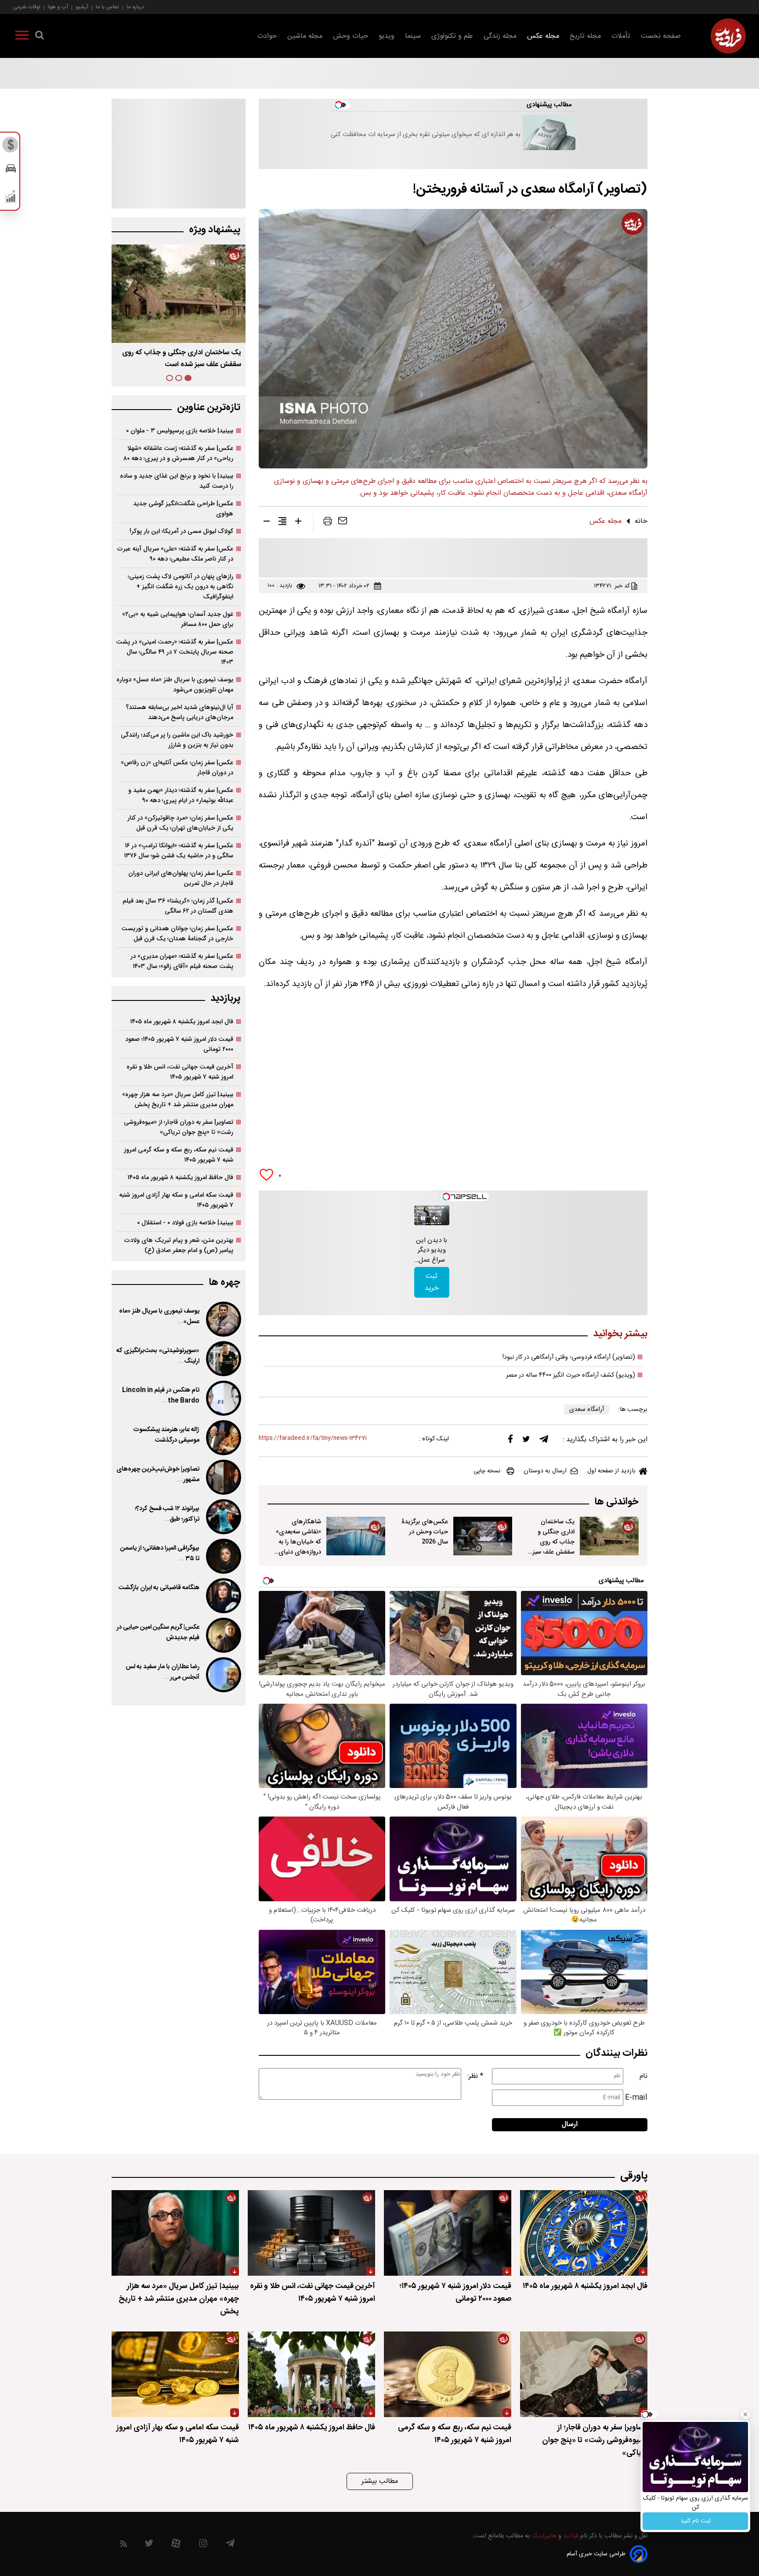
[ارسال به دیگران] (343, 523)
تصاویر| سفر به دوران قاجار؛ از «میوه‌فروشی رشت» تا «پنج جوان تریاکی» (179, 1127)
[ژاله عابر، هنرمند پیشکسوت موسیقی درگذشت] (223, 1438)
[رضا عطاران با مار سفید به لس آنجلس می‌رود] (223, 1675)
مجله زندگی (500, 36)
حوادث (267, 36)
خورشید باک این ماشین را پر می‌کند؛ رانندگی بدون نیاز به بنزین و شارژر (177, 740)
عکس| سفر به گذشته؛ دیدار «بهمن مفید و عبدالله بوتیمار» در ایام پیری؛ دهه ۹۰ (181, 795)
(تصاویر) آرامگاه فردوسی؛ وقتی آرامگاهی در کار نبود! (569, 1357)
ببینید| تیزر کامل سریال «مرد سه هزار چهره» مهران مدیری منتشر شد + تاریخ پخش (178, 1100)
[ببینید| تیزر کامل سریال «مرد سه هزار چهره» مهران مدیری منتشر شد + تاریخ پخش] (175, 2233)
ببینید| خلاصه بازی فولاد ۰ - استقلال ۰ (185, 1223)
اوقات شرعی (27, 7)
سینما (413, 36)
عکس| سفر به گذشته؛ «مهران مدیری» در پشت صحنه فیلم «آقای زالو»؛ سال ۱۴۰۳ (182, 961)
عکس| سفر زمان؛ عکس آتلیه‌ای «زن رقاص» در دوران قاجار (177, 768)
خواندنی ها (616, 1502)
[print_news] (328, 523)
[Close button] (745, 2414)
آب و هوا (58, 7)
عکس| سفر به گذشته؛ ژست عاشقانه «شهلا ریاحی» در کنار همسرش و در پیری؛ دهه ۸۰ (178, 453)
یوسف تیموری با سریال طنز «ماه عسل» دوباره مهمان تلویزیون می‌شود (175, 685)
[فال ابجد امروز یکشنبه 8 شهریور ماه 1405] (584, 2233)
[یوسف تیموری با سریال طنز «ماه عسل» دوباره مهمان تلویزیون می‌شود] (223, 1319)
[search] (40, 37)
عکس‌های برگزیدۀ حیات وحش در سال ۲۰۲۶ (179, 353)
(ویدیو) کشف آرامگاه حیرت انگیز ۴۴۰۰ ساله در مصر (571, 1375)
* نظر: (475, 2076)
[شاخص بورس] (11, 198)
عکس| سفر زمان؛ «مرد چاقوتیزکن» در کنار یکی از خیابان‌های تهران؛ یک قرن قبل (180, 823)
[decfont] (267, 523)
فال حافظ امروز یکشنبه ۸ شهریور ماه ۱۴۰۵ (180, 1178)
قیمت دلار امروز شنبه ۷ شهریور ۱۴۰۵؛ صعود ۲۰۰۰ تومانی (179, 1044)
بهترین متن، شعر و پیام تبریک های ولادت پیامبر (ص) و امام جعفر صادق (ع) (179, 1245)
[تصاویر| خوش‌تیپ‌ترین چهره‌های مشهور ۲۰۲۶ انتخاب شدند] (223, 1477)
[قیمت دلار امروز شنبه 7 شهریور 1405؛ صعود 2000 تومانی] (448, 2233)
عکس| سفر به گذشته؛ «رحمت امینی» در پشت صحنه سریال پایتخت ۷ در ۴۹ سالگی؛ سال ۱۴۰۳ (175, 652)
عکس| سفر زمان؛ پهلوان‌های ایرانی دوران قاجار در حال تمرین (181, 878)
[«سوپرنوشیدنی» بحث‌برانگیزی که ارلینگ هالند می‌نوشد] (223, 1359)
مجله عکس (543, 36)
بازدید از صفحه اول (611, 1471)
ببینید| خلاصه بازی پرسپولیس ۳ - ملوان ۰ (180, 431)
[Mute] (435, 1218)
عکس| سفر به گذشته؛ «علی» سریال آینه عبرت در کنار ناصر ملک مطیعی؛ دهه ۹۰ (175, 554)
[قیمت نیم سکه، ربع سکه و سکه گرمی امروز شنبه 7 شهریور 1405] (448, 2374)
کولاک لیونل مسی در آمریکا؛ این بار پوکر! (181, 531)
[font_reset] (282, 523)
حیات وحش (351, 36)
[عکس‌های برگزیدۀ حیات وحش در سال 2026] (483, 1536)
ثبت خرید (432, 1282)
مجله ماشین (305, 36)
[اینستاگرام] (203, 2545)
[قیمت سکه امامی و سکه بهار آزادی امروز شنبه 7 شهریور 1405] (175, 2374)
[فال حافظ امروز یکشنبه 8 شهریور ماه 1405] (311, 2374)
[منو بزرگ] (22, 37)
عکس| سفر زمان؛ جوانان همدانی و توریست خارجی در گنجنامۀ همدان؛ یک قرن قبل (177, 934)
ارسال (570, 2124)
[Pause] (423, 1218)
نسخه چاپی (487, 1471)
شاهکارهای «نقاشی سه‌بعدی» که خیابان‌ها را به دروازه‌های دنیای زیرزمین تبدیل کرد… (298, 1547)
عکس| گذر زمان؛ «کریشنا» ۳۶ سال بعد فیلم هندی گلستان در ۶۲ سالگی (178, 906)
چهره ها (224, 1283)
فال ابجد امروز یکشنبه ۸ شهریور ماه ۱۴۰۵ (182, 1022)
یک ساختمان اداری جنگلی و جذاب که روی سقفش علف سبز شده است (553, 1542)
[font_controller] (298, 523)
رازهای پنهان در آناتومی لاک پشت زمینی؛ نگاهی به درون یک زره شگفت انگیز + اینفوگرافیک (181, 587)
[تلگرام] (544, 1441)
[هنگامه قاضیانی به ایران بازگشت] (223, 1596)
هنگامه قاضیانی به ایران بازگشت (159, 1588)
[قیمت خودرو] (11, 171)
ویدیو (387, 36)
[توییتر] (526, 1441)
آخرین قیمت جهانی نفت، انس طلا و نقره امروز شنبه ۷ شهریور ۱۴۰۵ (180, 1072)
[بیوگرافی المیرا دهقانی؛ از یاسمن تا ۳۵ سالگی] (223, 1556)
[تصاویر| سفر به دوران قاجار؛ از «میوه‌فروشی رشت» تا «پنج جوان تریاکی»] (584, 2374)
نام (643, 2076)
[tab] (188, 378)
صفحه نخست (661, 36)
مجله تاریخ (585, 36)
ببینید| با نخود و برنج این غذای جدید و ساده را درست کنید (177, 481)
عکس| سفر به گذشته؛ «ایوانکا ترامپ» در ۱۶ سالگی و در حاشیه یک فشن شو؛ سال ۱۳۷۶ (179, 851)
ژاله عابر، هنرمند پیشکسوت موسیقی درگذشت (166, 1435)
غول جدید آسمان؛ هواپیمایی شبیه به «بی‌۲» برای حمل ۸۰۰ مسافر (178, 619)
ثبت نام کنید (696, 2521)
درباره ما (135, 7)
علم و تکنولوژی (452, 36)
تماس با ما (107, 7)
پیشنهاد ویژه (215, 230)
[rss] (124, 2545)
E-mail (636, 2098)
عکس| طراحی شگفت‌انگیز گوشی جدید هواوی (183, 509)
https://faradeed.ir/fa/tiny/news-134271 (313, 1438)
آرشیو (82, 7)
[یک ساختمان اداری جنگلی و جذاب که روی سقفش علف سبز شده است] (609, 1536)
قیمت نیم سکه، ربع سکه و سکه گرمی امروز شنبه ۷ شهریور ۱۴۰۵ (179, 1155)
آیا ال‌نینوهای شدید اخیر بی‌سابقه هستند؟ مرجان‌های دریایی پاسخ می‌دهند (179, 712)
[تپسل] (446, 1197)
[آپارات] (176, 2545)
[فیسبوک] (510, 1441)
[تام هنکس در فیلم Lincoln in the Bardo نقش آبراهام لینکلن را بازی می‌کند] (223, 1398)
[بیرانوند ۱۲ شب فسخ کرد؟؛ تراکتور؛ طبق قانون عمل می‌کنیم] (223, 1517)
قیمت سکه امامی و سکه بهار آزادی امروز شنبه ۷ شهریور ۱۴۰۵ (176, 1200)
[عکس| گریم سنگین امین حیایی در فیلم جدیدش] (223, 1635)
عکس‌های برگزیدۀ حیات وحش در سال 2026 (425, 1532)
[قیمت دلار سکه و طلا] (11, 147)
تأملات (621, 36)
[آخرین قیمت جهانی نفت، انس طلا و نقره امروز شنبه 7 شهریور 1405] (311, 2233)
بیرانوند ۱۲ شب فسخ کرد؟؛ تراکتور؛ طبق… (167, 1514)
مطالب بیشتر (380, 2481)
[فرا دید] (728, 36)
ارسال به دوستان (545, 1471)
